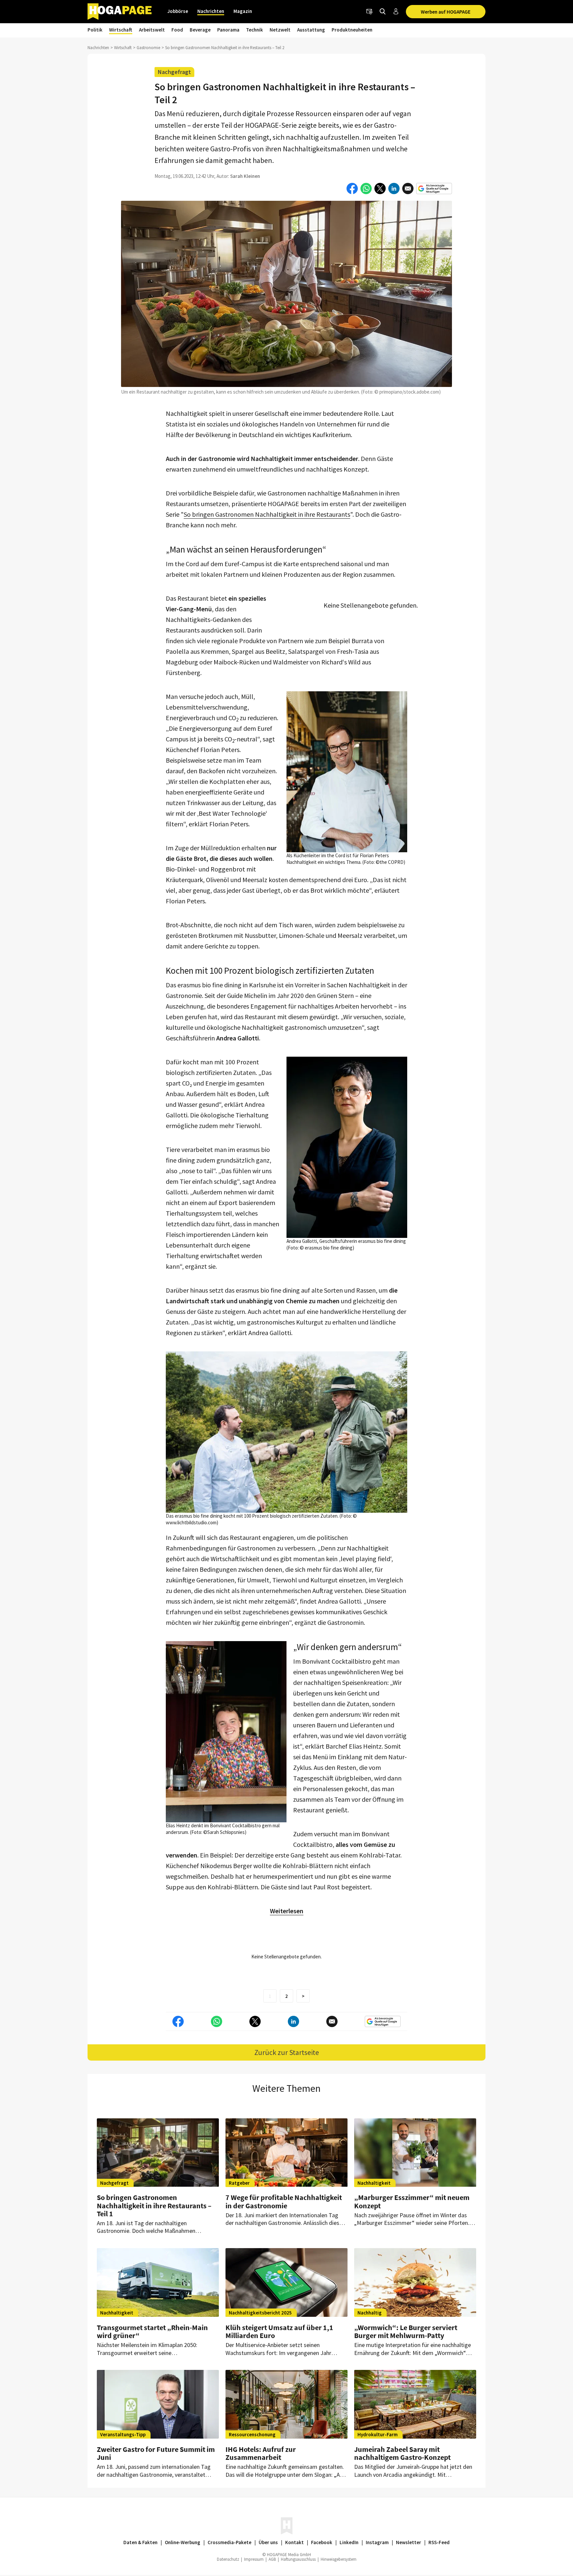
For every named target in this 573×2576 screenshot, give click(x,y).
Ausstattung (311, 30)
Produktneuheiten (352, 30)
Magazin (243, 11)
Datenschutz (228, 2559)
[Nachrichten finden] (383, 12)
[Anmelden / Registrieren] (396, 12)
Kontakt (294, 2542)
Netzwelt (280, 30)
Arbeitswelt (152, 30)
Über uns (268, 2542)
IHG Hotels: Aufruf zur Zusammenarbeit (261, 2453)
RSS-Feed (439, 2542)
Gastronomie (148, 48)
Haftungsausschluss (298, 2559)
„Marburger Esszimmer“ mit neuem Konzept (412, 2201)
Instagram (377, 2542)
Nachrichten (211, 11)
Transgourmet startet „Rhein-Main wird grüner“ (152, 2331)
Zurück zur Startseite (287, 2052)
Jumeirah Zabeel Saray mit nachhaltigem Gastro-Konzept (402, 2453)
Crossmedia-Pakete (229, 2542)
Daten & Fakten (140, 2542)
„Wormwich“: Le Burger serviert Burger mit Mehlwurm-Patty (406, 2331)
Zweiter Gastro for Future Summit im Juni (156, 2453)
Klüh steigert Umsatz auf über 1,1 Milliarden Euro (279, 2331)
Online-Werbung (183, 2542)
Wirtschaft (121, 30)
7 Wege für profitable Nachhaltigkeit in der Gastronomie (284, 2201)
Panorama (228, 30)
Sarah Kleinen (245, 176)
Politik (95, 30)
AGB (272, 2559)
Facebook (322, 2542)
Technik (255, 30)
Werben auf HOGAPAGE (446, 12)
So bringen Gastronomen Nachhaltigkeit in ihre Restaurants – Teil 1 (154, 2205)
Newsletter (409, 2542)
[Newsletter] (369, 12)
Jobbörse (178, 11)
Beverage (200, 30)
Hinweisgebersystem (339, 2559)
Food (177, 30)
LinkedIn (349, 2542)
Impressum (254, 2559)
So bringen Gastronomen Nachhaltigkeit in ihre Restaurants (267, 514)
